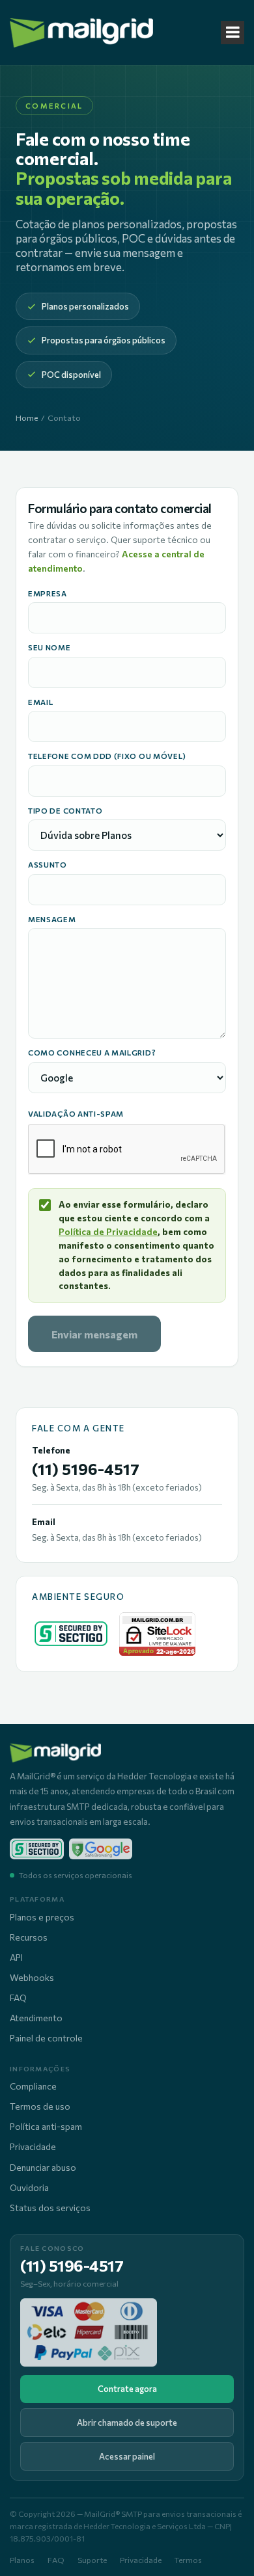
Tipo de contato (65, 811)
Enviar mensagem (94, 1334)
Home (27, 418)
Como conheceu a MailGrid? (92, 1053)
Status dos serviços (50, 2208)
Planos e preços (42, 1917)
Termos (188, 2560)
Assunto (48, 865)
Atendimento (36, 2018)
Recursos (29, 1937)
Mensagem (52, 920)
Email (40, 702)
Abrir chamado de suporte (127, 2423)
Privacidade (33, 2146)
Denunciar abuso (43, 2167)
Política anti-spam (46, 2126)
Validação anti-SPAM (76, 1113)
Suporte (92, 2560)
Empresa (48, 594)
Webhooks (32, 1977)
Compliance (33, 2086)
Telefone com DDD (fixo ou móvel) (107, 756)
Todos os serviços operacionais (76, 1875)
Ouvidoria (29, 2187)
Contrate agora (127, 2389)
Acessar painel (127, 2456)
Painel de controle (46, 2038)
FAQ (18, 1998)
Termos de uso (40, 2106)
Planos (22, 2560)
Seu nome (49, 648)
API (16, 1957)
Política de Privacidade (108, 1231)
